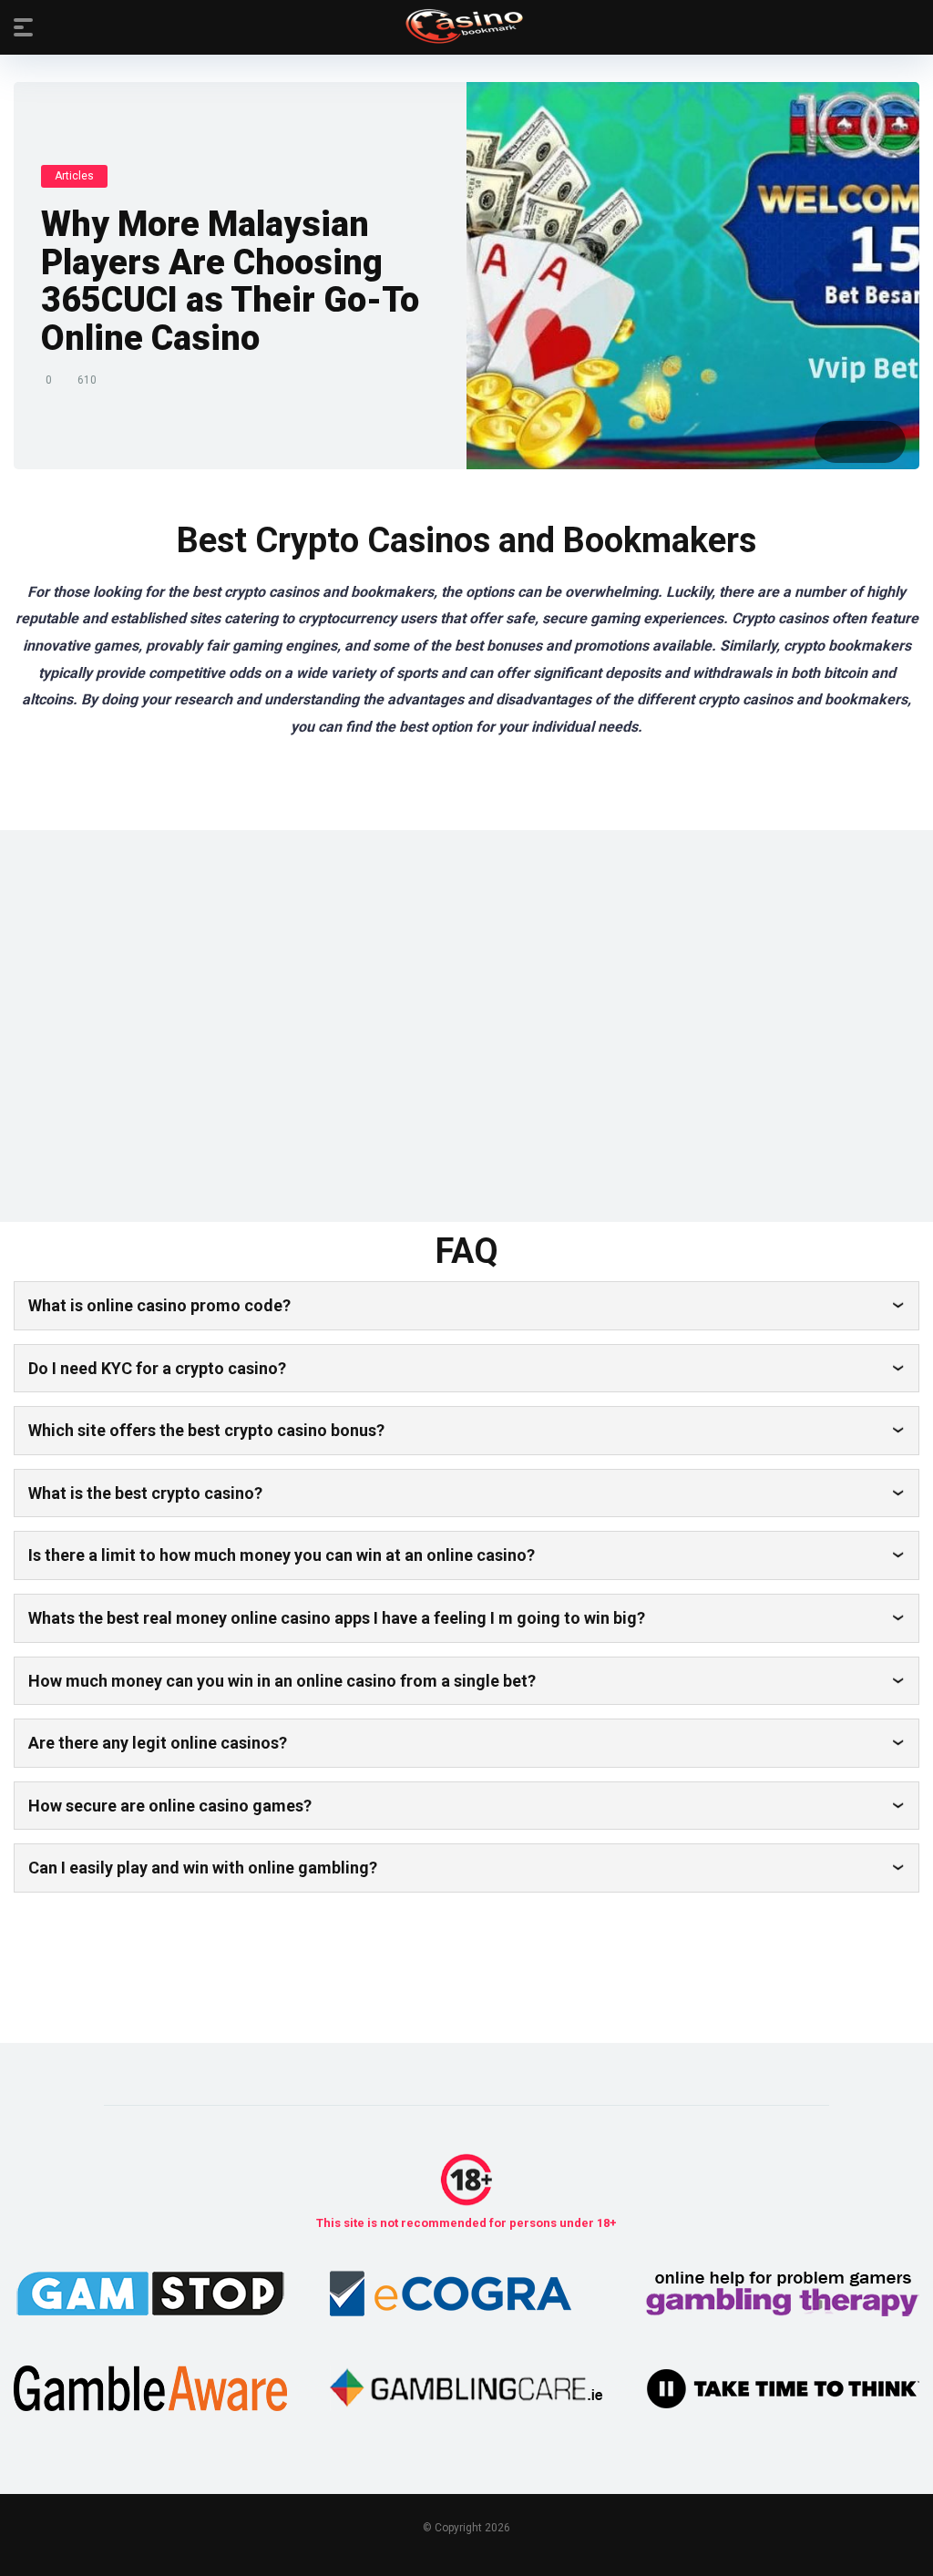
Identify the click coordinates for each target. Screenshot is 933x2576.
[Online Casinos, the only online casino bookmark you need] (467, 26)
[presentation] (837, 442)
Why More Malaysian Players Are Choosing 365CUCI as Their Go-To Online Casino (230, 281)
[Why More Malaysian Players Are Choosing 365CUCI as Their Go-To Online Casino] (693, 276)
